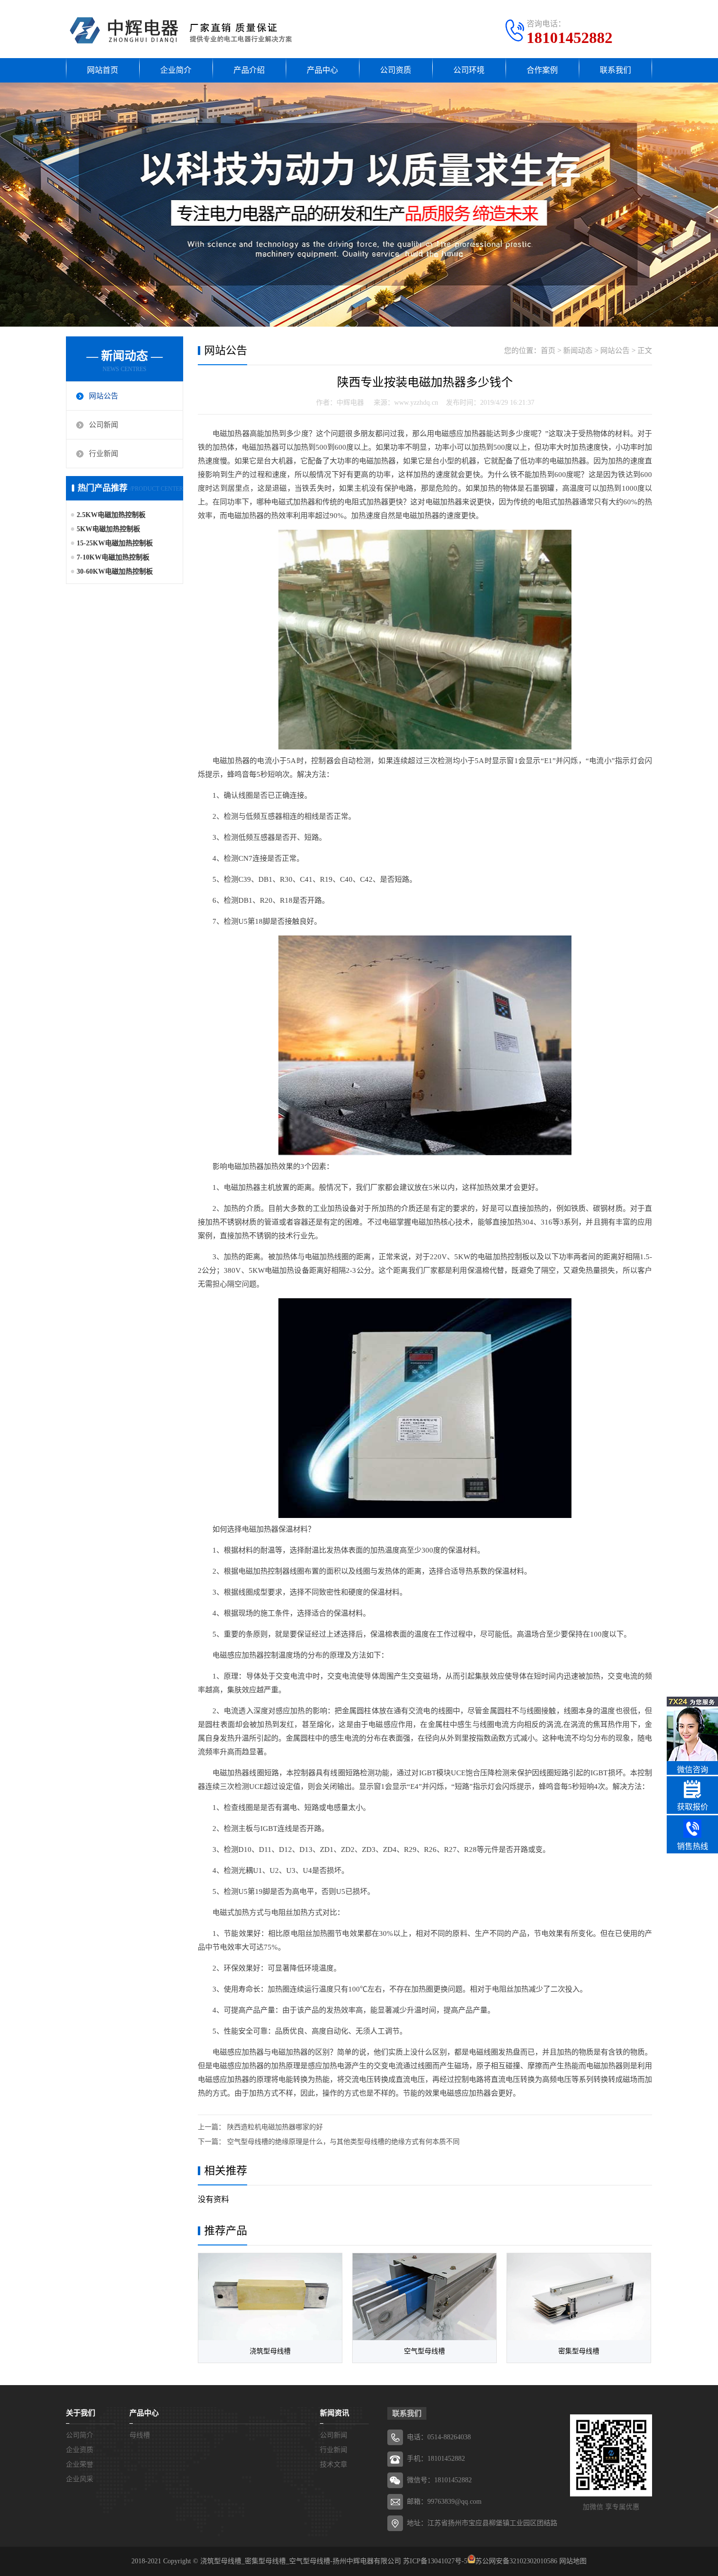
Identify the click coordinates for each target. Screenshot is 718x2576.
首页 (548, 351)
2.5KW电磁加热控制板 (111, 515)
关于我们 (81, 2413)
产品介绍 (249, 70)
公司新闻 (104, 425)
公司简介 (80, 2435)
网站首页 (103, 70)
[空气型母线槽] (424, 2297)
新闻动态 (578, 351)
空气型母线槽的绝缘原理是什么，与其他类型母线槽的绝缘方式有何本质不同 (343, 2142)
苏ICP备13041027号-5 (435, 2561)
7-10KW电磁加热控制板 (113, 557)
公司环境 (469, 70)
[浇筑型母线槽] (270, 2297)
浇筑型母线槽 (270, 2351)
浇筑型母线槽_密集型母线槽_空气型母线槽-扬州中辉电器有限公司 (301, 2561)
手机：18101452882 (436, 2459)
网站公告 (104, 396)
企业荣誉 (80, 2464)
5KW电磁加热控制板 (108, 529)
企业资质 (80, 2450)
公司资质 (396, 70)
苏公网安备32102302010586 (516, 2561)
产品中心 (322, 70)
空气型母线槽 (424, 2351)
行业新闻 (104, 454)
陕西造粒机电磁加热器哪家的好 (275, 2127)
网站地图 (573, 2561)
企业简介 (176, 70)
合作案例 (542, 70)
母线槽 (140, 2435)
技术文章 (334, 2464)
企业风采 (80, 2479)
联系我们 (615, 70)
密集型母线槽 (579, 2351)
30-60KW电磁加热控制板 (115, 571)
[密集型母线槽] (579, 2297)
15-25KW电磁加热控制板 (115, 543)
